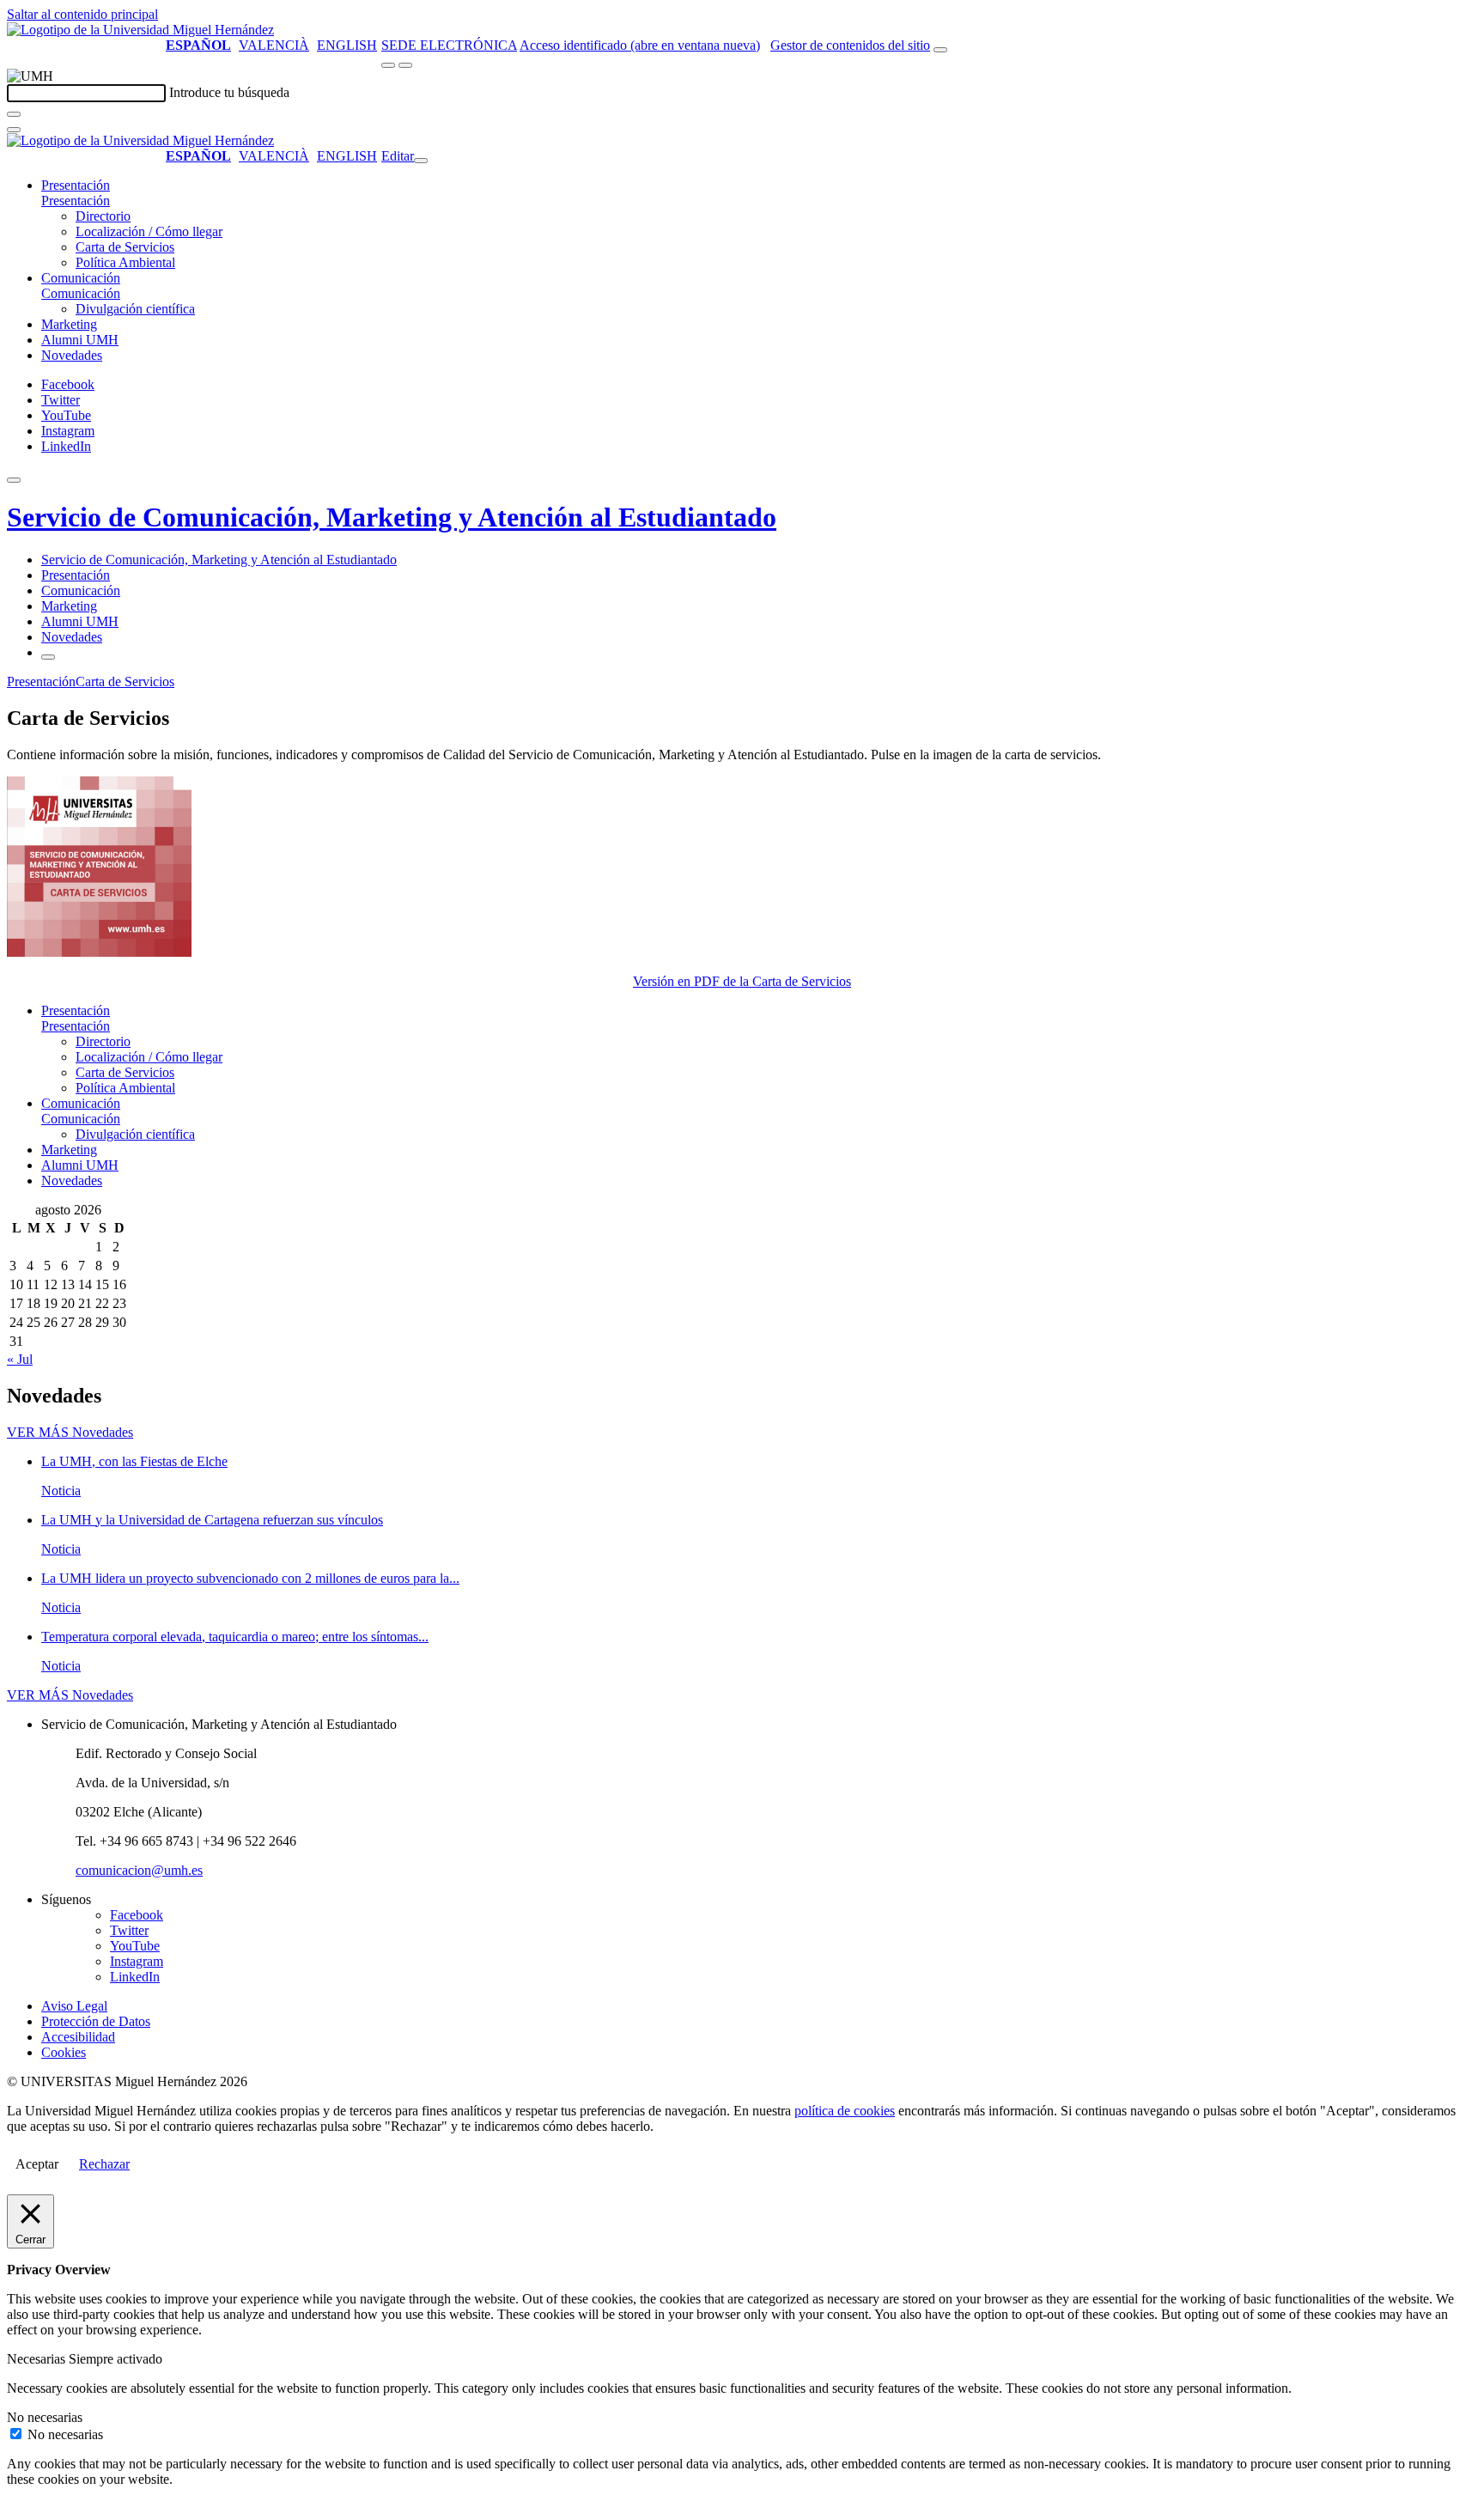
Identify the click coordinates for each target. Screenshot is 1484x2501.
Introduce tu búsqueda (229, 92)
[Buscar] (14, 114)
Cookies (64, 2052)
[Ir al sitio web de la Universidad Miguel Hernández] (140, 30)
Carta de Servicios (125, 247)
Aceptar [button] (37, 2164)
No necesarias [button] (45, 2417)
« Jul (20, 1359)
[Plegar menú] (421, 161)
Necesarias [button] (38, 2359)
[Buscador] (940, 50)
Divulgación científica (135, 309)
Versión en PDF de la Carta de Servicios (742, 981)
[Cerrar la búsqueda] (14, 130)
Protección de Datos (96, 2021)
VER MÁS (70, 1432)
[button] (76, 201)
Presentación (76, 185)
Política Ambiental (125, 262)
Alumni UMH (80, 340)
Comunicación (81, 278)
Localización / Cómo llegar (149, 231)
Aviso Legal (74, 2006)
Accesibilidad (78, 2037)
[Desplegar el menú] (405, 65)
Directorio (103, 216)
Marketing (69, 324)
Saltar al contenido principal (82, 14)
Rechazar (104, 2164)
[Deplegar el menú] (48, 657)
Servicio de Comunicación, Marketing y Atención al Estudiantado (392, 517)
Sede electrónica (449, 45)
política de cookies (845, 2111)
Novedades (72, 355)
